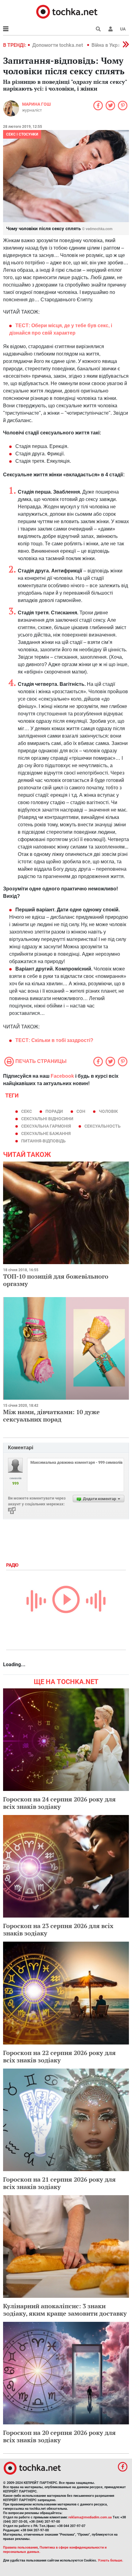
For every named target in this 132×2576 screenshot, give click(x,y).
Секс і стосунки (22, 134)
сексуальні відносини (47, 1119)
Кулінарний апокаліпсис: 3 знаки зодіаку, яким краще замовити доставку (65, 2310)
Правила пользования (20, 2548)
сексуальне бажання (46, 1133)
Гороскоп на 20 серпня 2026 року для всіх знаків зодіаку (59, 2436)
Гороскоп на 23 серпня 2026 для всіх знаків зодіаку (58, 1929)
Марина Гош (36, 104)
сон (81, 1111)
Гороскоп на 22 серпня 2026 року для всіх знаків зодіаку (59, 2056)
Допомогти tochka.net (58, 45)
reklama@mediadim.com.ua (90, 2517)
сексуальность (103, 1126)
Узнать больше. (111, 2560)
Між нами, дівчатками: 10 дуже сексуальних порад (51, 1416)
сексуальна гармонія (46, 1126)
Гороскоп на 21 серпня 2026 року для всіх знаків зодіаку (59, 2183)
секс (27, 1111)
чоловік (108, 1111)
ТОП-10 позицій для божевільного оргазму (56, 1280)
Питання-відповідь (43, 1141)
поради (54, 1111)
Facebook (62, 1076)
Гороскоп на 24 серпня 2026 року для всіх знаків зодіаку (59, 1803)
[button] (111, 29)
